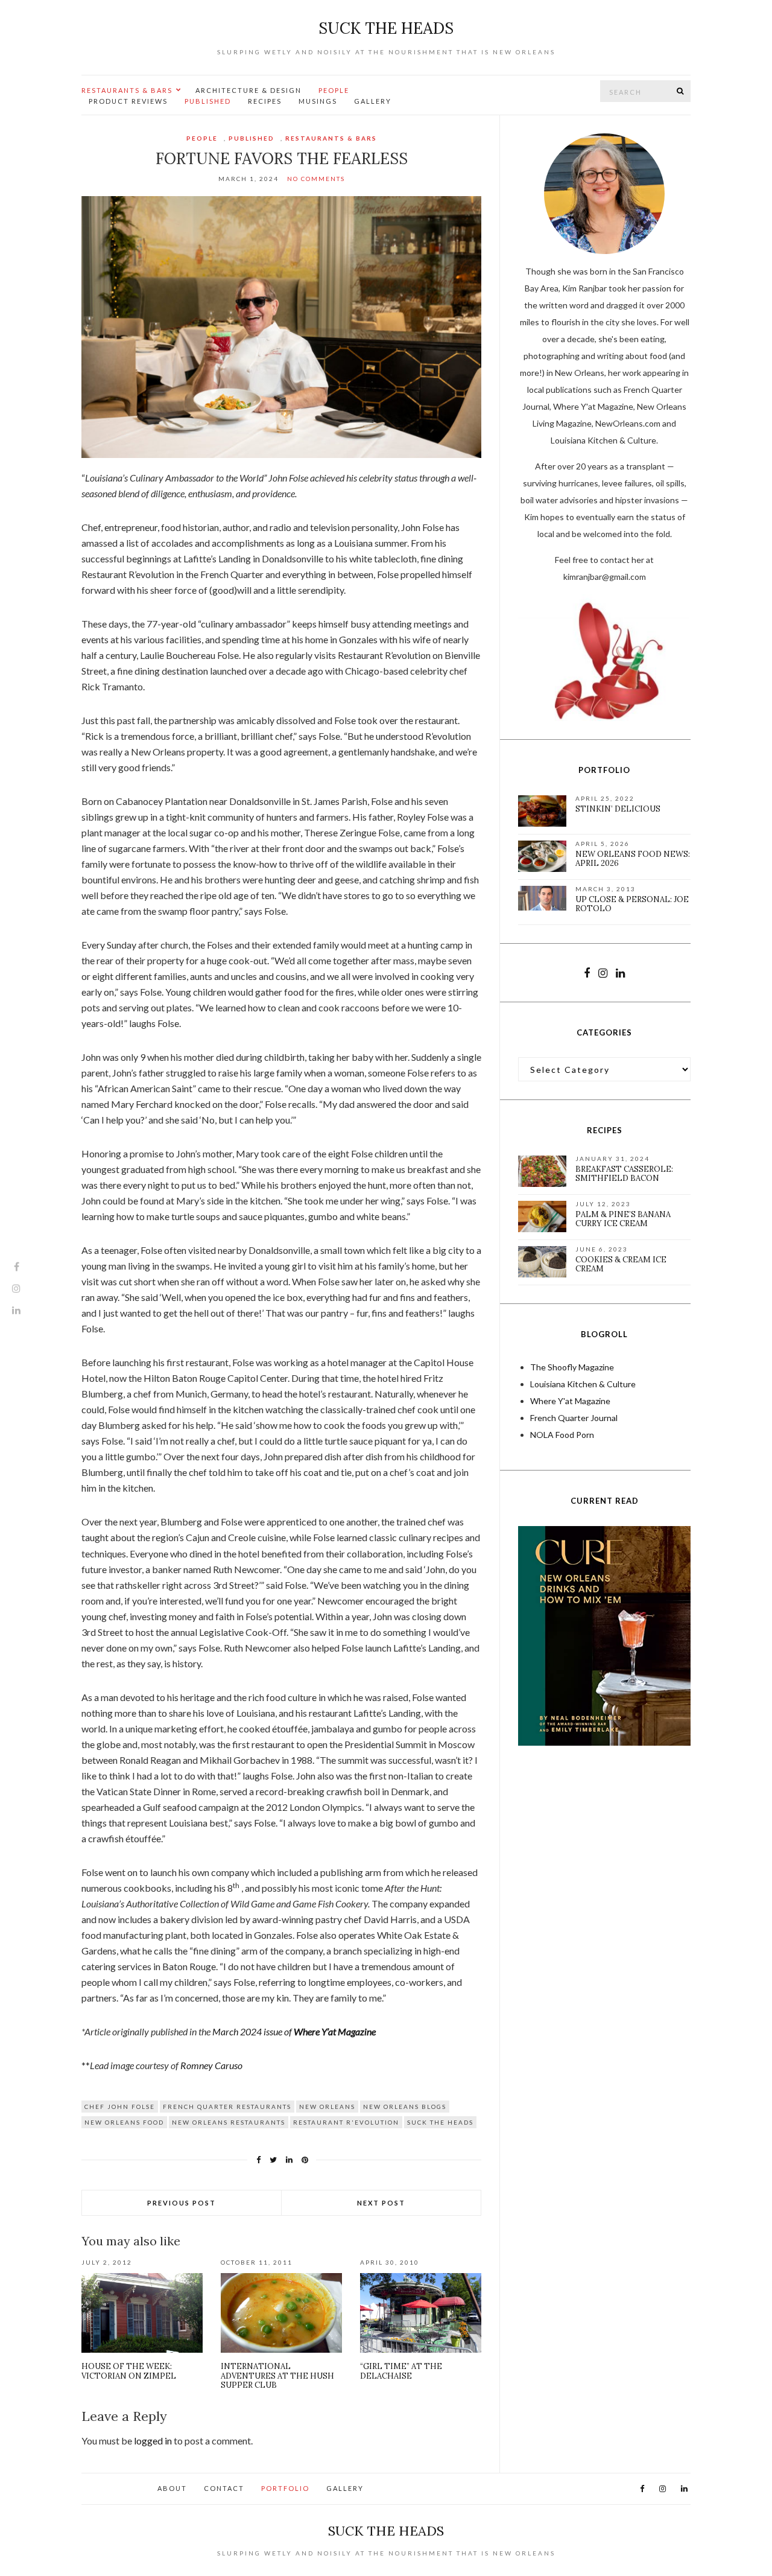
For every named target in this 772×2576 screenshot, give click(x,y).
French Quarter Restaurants (227, 2107)
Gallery (373, 101)
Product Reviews (128, 101)
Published (208, 101)
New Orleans (327, 2107)
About (172, 2488)
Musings (318, 101)
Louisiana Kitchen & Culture (583, 1384)
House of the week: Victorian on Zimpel (129, 2371)
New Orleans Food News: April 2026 (633, 859)
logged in (153, 2441)
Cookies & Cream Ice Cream (621, 1264)
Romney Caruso (211, 2065)
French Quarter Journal (574, 1418)
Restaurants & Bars (127, 90)
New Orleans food (124, 2122)
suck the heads (386, 28)
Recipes (265, 101)
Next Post (381, 2203)
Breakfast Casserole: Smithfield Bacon (624, 1174)
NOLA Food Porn (562, 1435)
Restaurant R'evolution (346, 2122)
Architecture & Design (248, 90)
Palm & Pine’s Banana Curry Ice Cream (623, 1219)
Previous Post (182, 2203)
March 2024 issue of (294, 2031)
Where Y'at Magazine (570, 1401)
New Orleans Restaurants (229, 2122)
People (334, 90)
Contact (224, 2488)
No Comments (316, 179)
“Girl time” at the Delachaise (401, 2371)
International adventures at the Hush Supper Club (277, 2376)
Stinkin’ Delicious (618, 809)
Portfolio (285, 2488)
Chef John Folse (120, 2107)
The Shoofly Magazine (572, 1367)
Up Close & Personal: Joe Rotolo (632, 904)
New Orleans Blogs (405, 2107)
